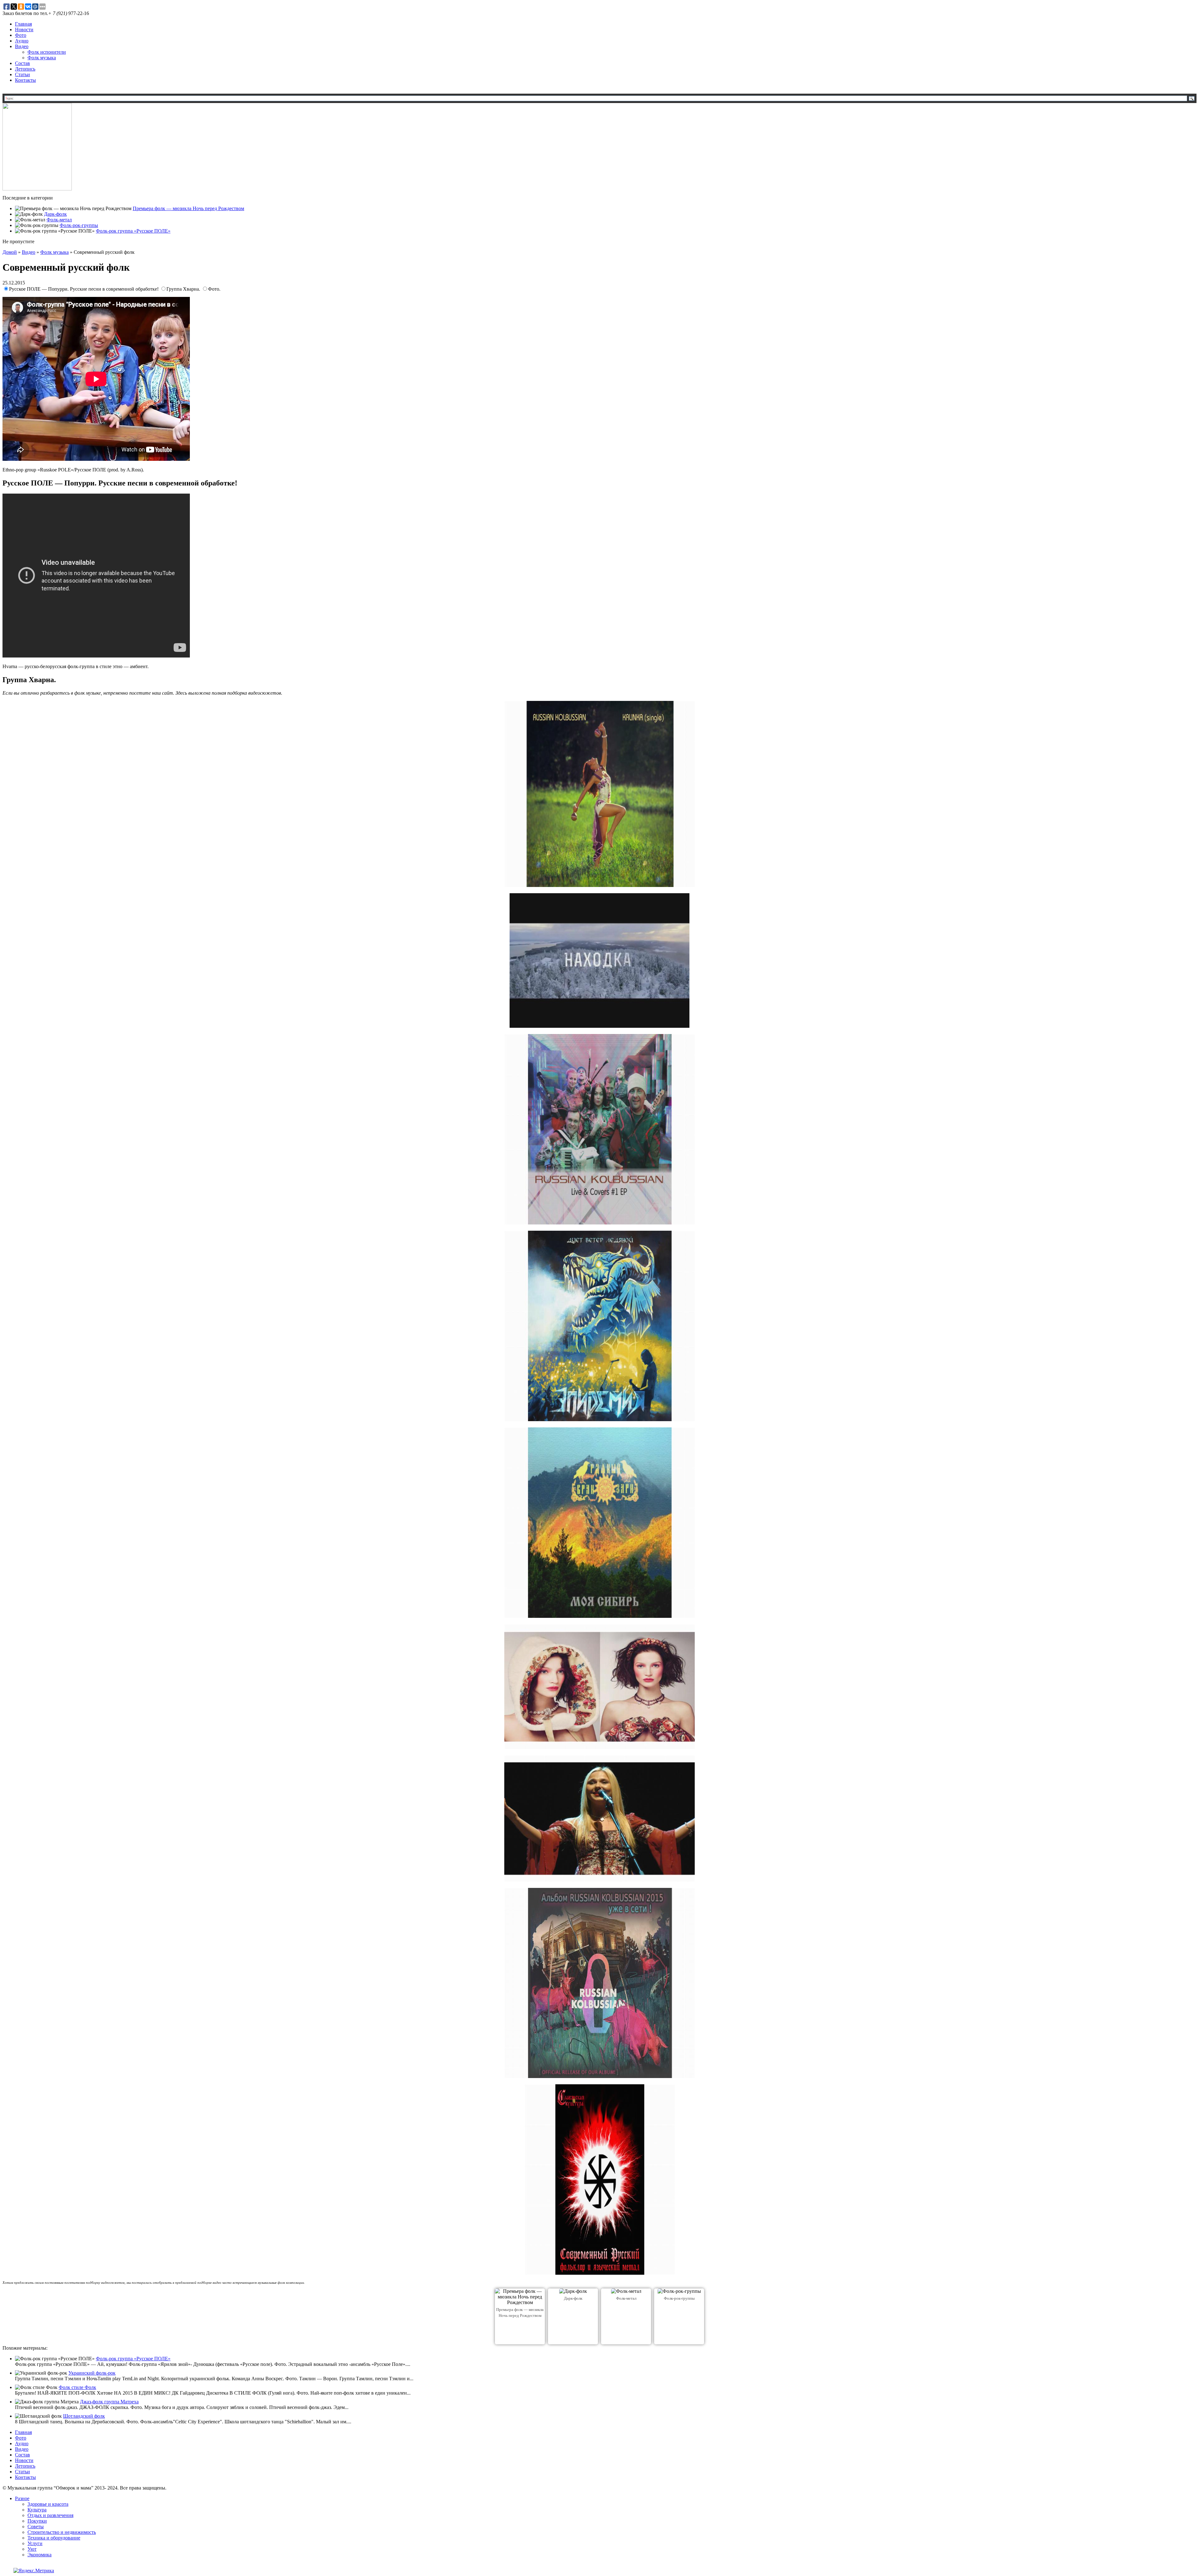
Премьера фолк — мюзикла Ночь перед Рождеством (188, 208)
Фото (21, 35)
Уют (32, 2549)
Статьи (22, 74)
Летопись (25, 69)
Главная (23, 24)
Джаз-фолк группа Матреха (109, 2402)
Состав (22, 63)
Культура (37, 2510)
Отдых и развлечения (50, 2515)
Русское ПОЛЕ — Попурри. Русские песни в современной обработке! (84, 289)
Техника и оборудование (54, 2538)
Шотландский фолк (84, 2416)
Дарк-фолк (55, 214)
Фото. (214, 289)
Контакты (25, 80)
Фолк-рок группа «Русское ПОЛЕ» (133, 231)
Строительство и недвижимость (62, 2532)
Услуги (35, 2543)
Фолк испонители (47, 52)
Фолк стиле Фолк (77, 2387)
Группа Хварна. (184, 289)
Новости (24, 30)
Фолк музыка (42, 58)
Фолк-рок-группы (79, 225)
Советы (36, 2527)
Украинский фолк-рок (92, 2373)
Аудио (22, 41)
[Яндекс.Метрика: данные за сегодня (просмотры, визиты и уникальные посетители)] (34, 2571)
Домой (10, 252)
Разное (22, 2498)
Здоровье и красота (48, 2504)
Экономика (39, 2555)
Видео (22, 46)
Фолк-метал (59, 220)
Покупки (37, 2521)
